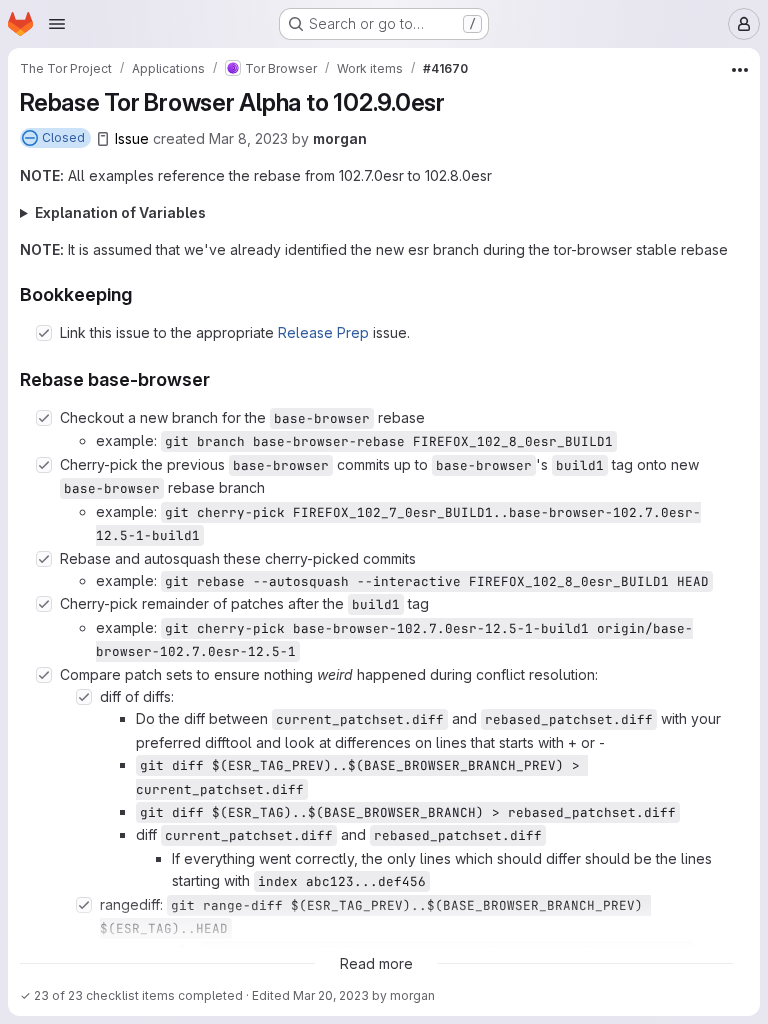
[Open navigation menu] (57, 24)
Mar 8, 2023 (248, 138)
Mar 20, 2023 (331, 995)
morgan (340, 138)
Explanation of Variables (120, 212)
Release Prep (323, 332)
